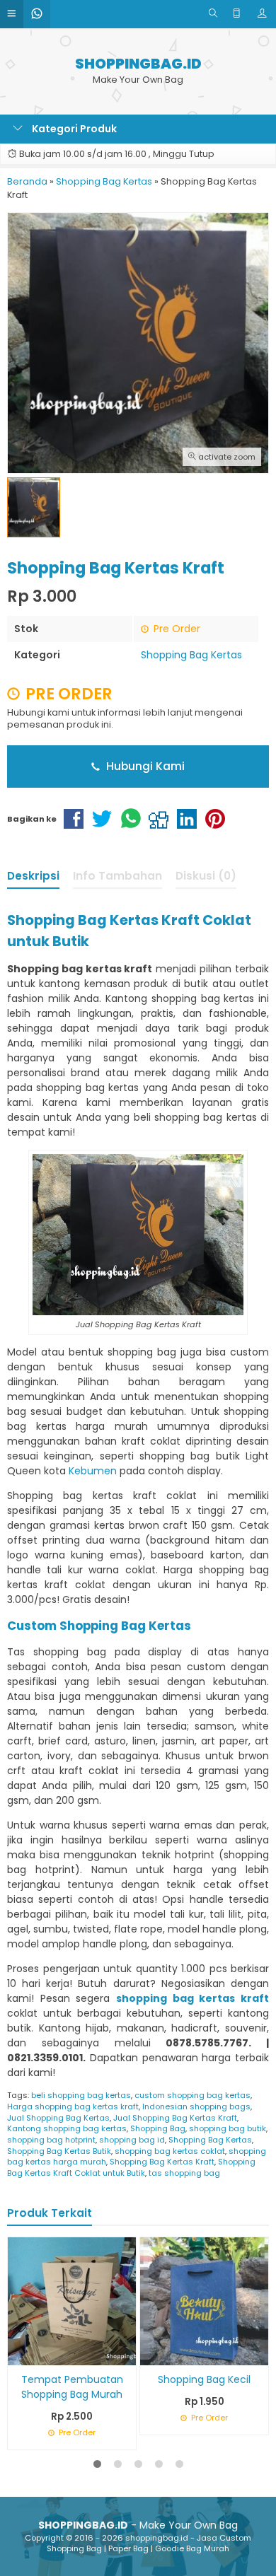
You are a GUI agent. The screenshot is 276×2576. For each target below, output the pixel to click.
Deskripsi (33, 876)
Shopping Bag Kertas (191, 655)
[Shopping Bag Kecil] (204, 2300)
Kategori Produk (73, 129)
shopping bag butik (228, 2128)
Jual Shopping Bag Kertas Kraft (175, 2118)
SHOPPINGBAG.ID (138, 64)
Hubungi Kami (144, 766)
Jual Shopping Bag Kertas (58, 2118)
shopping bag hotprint (51, 2140)
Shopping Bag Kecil (204, 2379)
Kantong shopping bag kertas (67, 2128)
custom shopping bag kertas (192, 2095)
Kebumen (93, 1471)
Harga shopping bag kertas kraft (73, 2106)
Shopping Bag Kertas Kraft (162, 2162)
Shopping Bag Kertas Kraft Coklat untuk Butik (131, 2167)
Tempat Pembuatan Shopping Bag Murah (72, 2387)
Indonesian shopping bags (196, 2106)
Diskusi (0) (206, 876)
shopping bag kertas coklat (170, 2151)
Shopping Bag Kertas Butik (59, 2151)
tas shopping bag (184, 2173)
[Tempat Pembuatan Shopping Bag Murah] (72, 2300)
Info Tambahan (117, 876)
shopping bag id (132, 2140)
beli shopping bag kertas (81, 2095)
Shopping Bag (158, 2128)
